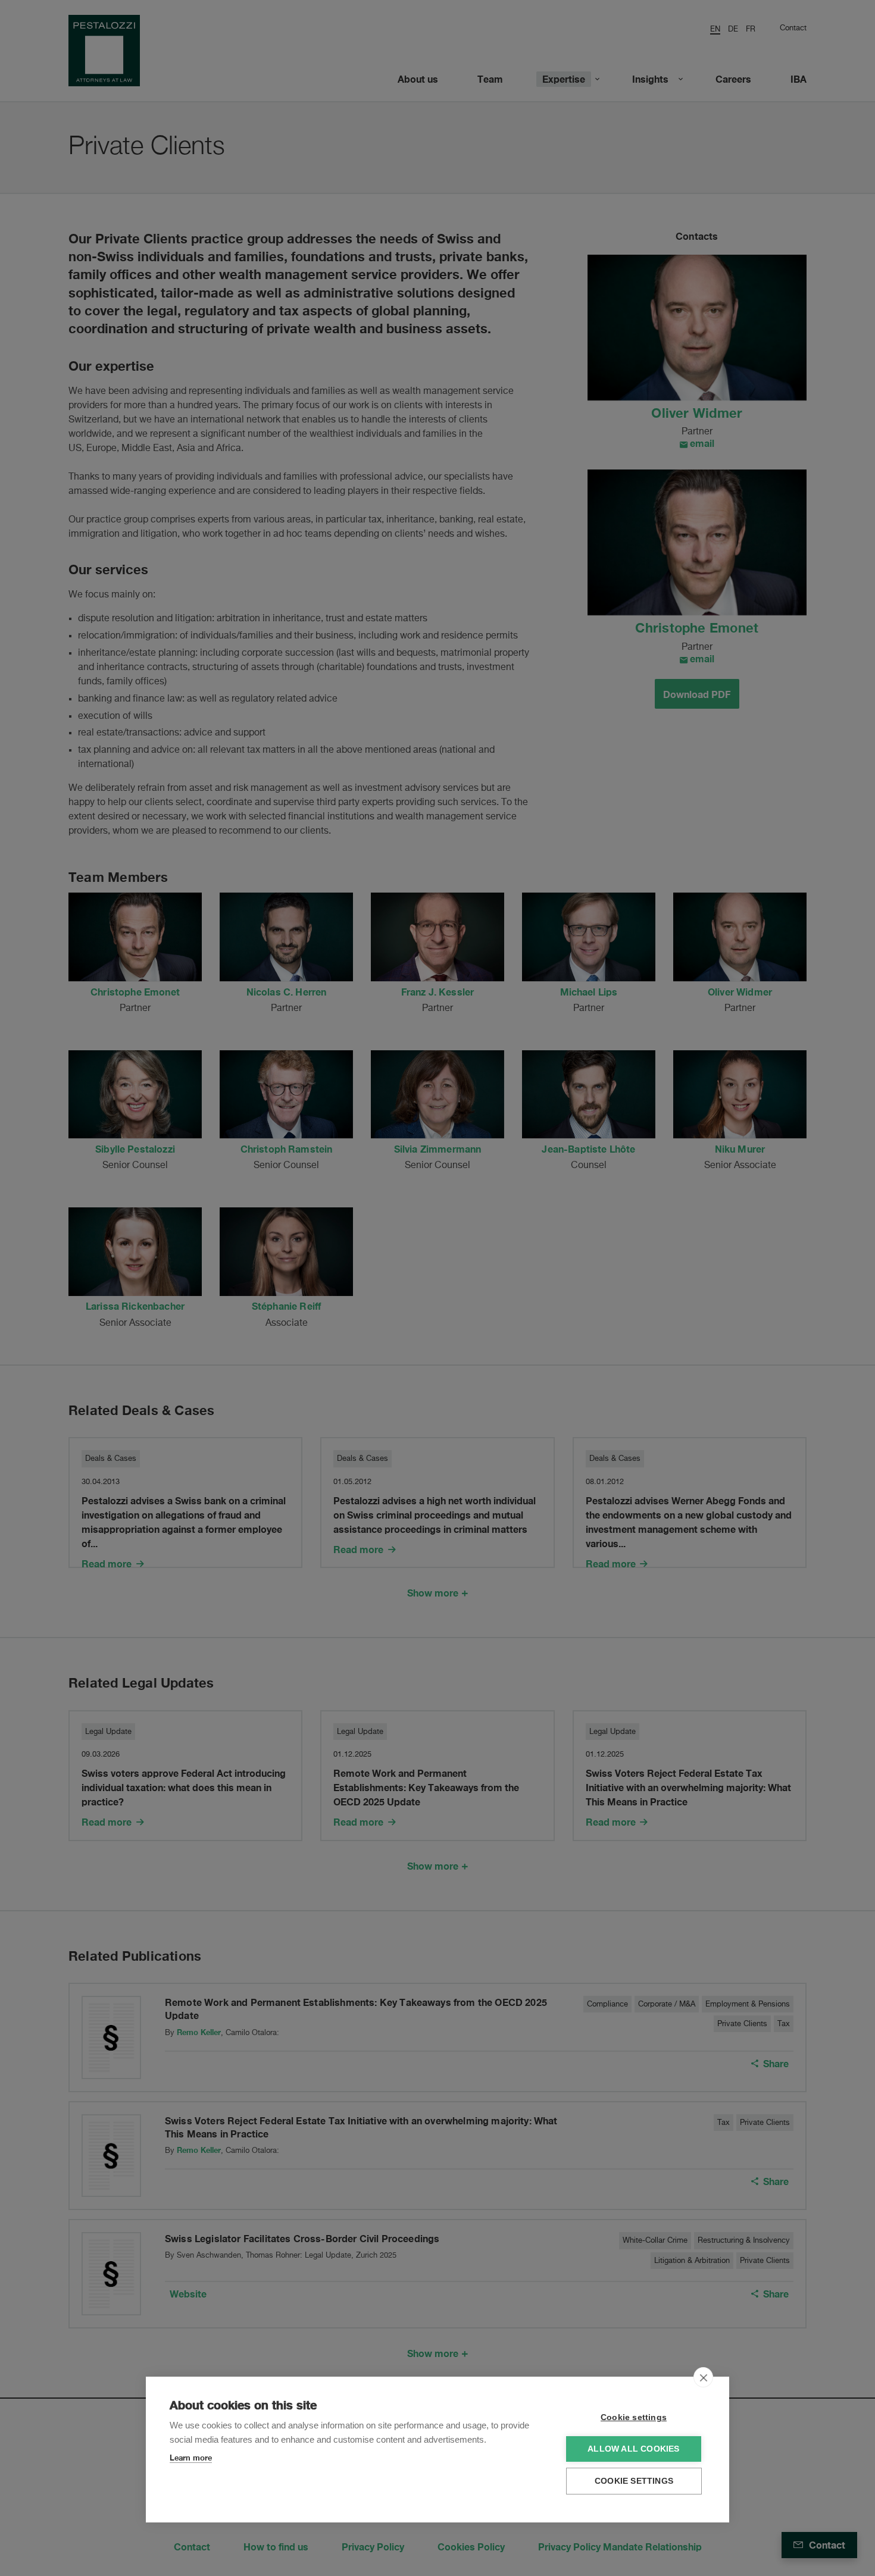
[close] (703, 2377)
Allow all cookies (633, 2449)
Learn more (191, 2458)
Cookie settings (634, 2417)
